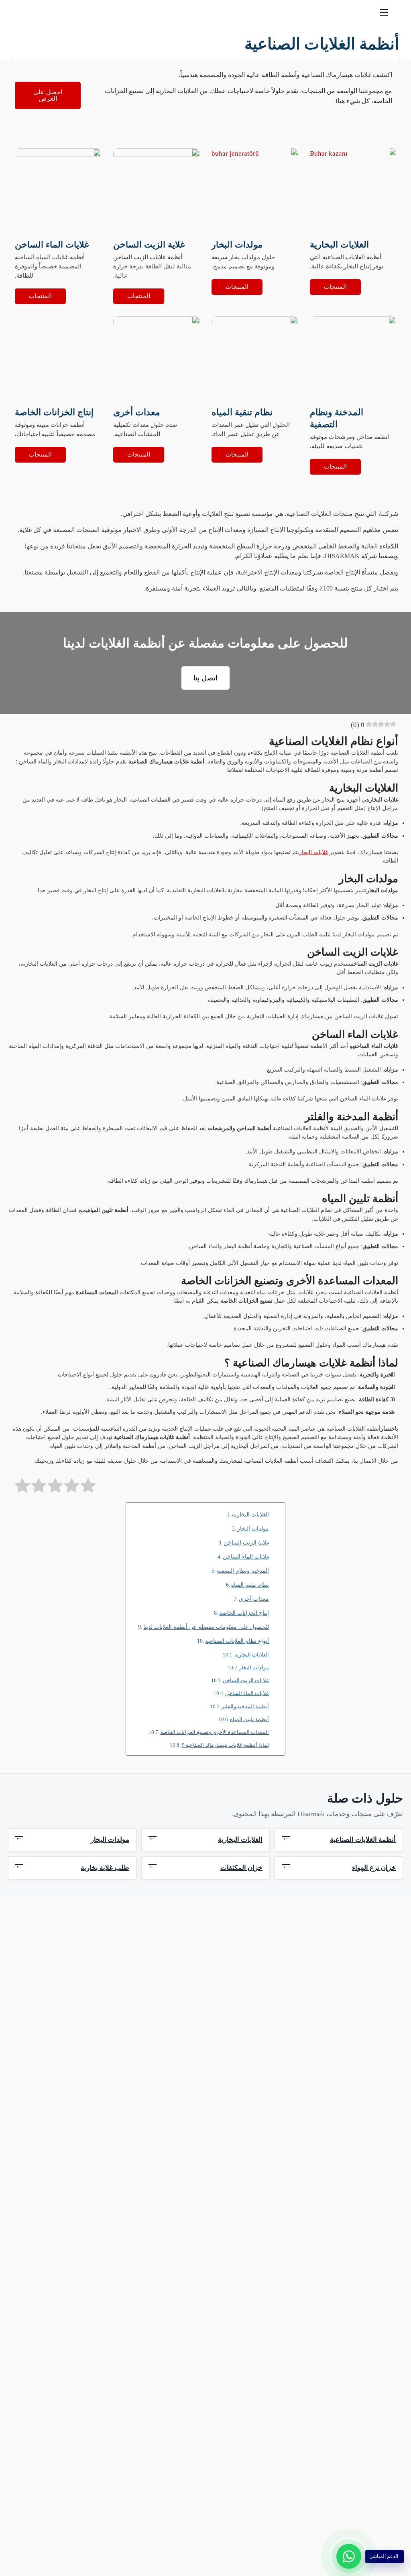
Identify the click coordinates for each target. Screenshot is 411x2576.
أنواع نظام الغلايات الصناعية (237, 1641)
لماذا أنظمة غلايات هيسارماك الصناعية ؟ (225, 1745)
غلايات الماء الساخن (246, 1557)
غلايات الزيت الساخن (246, 1681)
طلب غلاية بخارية (72, 1868)
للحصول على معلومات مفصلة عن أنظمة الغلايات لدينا (206, 1627)
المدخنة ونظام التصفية (243, 1571)
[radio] (88, 1487)
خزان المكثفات (205, 1868)
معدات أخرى (254, 1599)
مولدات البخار (253, 1529)
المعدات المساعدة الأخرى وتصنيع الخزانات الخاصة (215, 1732)
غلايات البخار (313, 852)
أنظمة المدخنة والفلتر (245, 1707)
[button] (23, 12)
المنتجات (335, 287)
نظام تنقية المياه (250, 1585)
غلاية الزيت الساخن (246, 1543)
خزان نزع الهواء (339, 1868)
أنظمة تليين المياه (249, 1719)
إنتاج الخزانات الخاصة (244, 1613)
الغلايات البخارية (250, 1514)
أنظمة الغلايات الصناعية (339, 1840)
